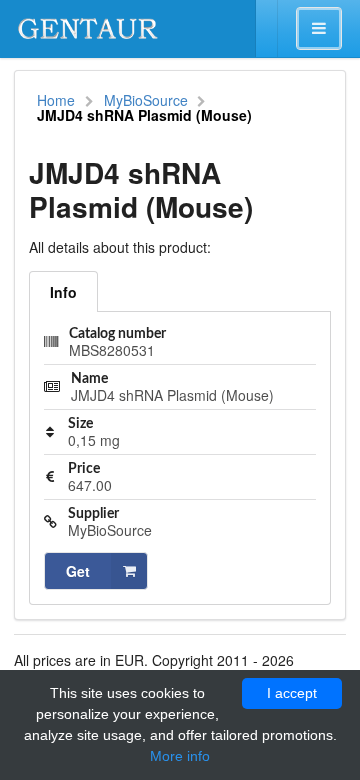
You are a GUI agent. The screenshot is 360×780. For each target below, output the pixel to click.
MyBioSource (146, 100)
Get (78, 571)
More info (180, 756)
